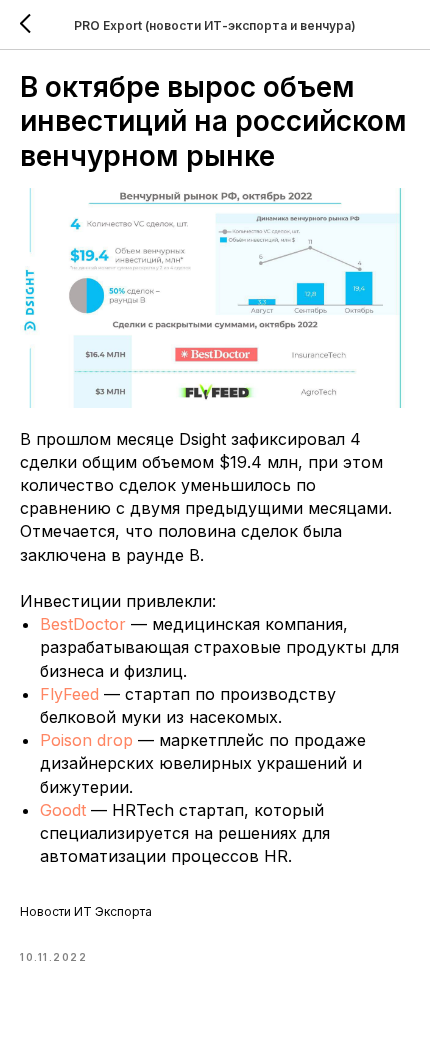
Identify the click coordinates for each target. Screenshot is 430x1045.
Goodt (63, 810)
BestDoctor (85, 624)
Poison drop (86, 740)
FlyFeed (72, 694)
